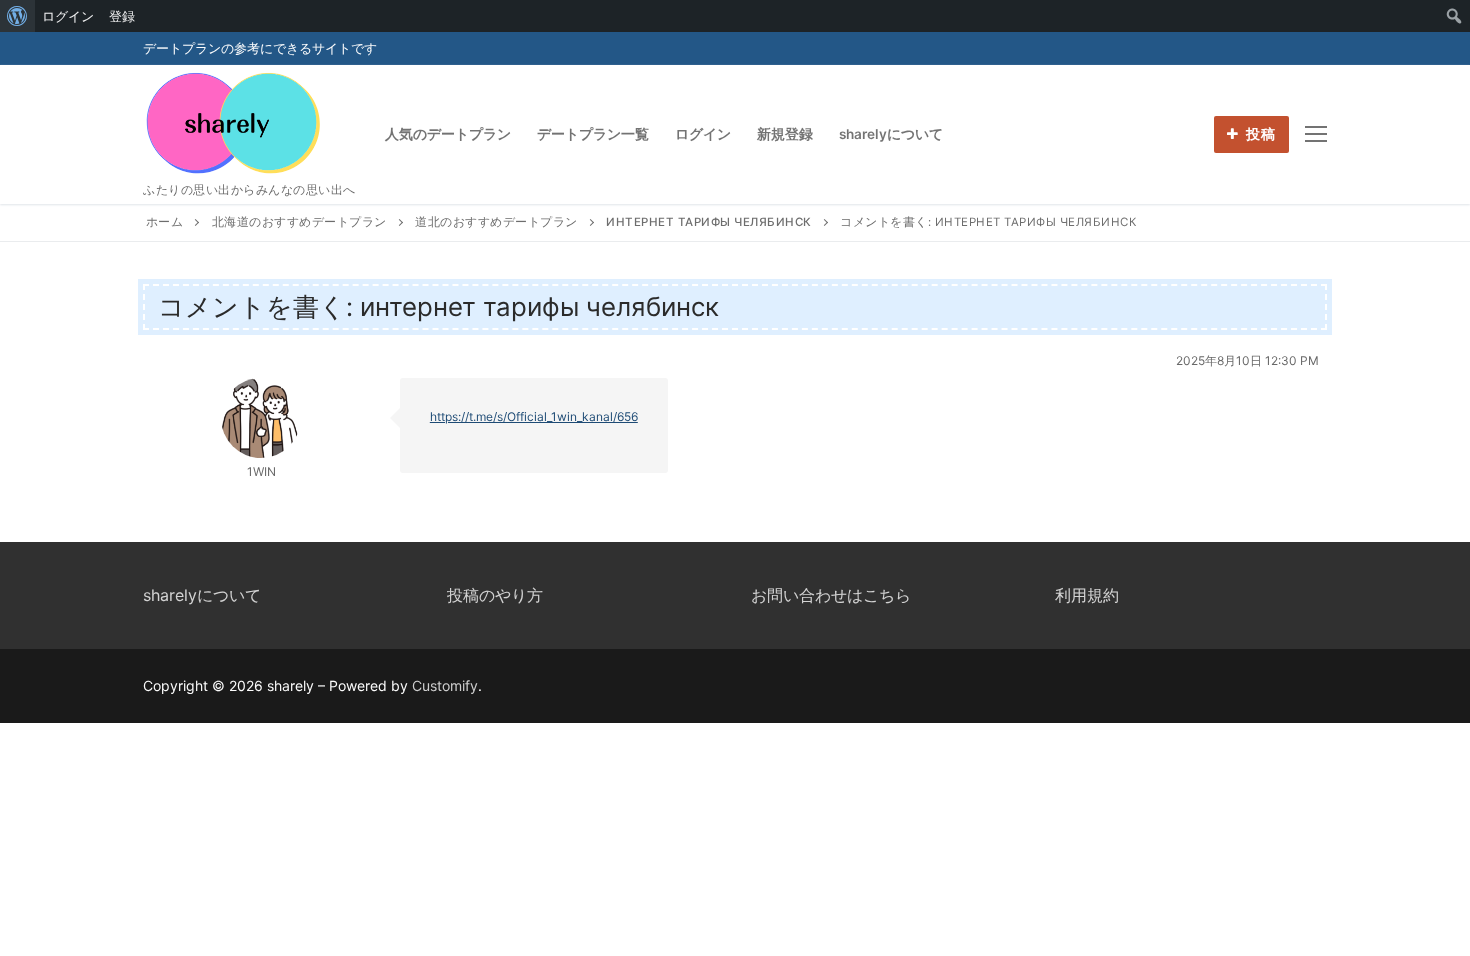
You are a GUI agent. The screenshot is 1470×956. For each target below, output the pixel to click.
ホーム (165, 222)
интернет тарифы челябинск (709, 222)
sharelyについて (202, 595)
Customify (445, 685)
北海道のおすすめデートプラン (299, 222)
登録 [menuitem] (122, 16)
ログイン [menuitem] (68, 16)
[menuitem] (17, 16)
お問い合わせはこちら (831, 595)
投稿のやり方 (495, 595)
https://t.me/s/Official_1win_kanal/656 (534, 416)
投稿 (1259, 134)
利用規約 (1087, 595)
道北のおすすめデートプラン (496, 222)
